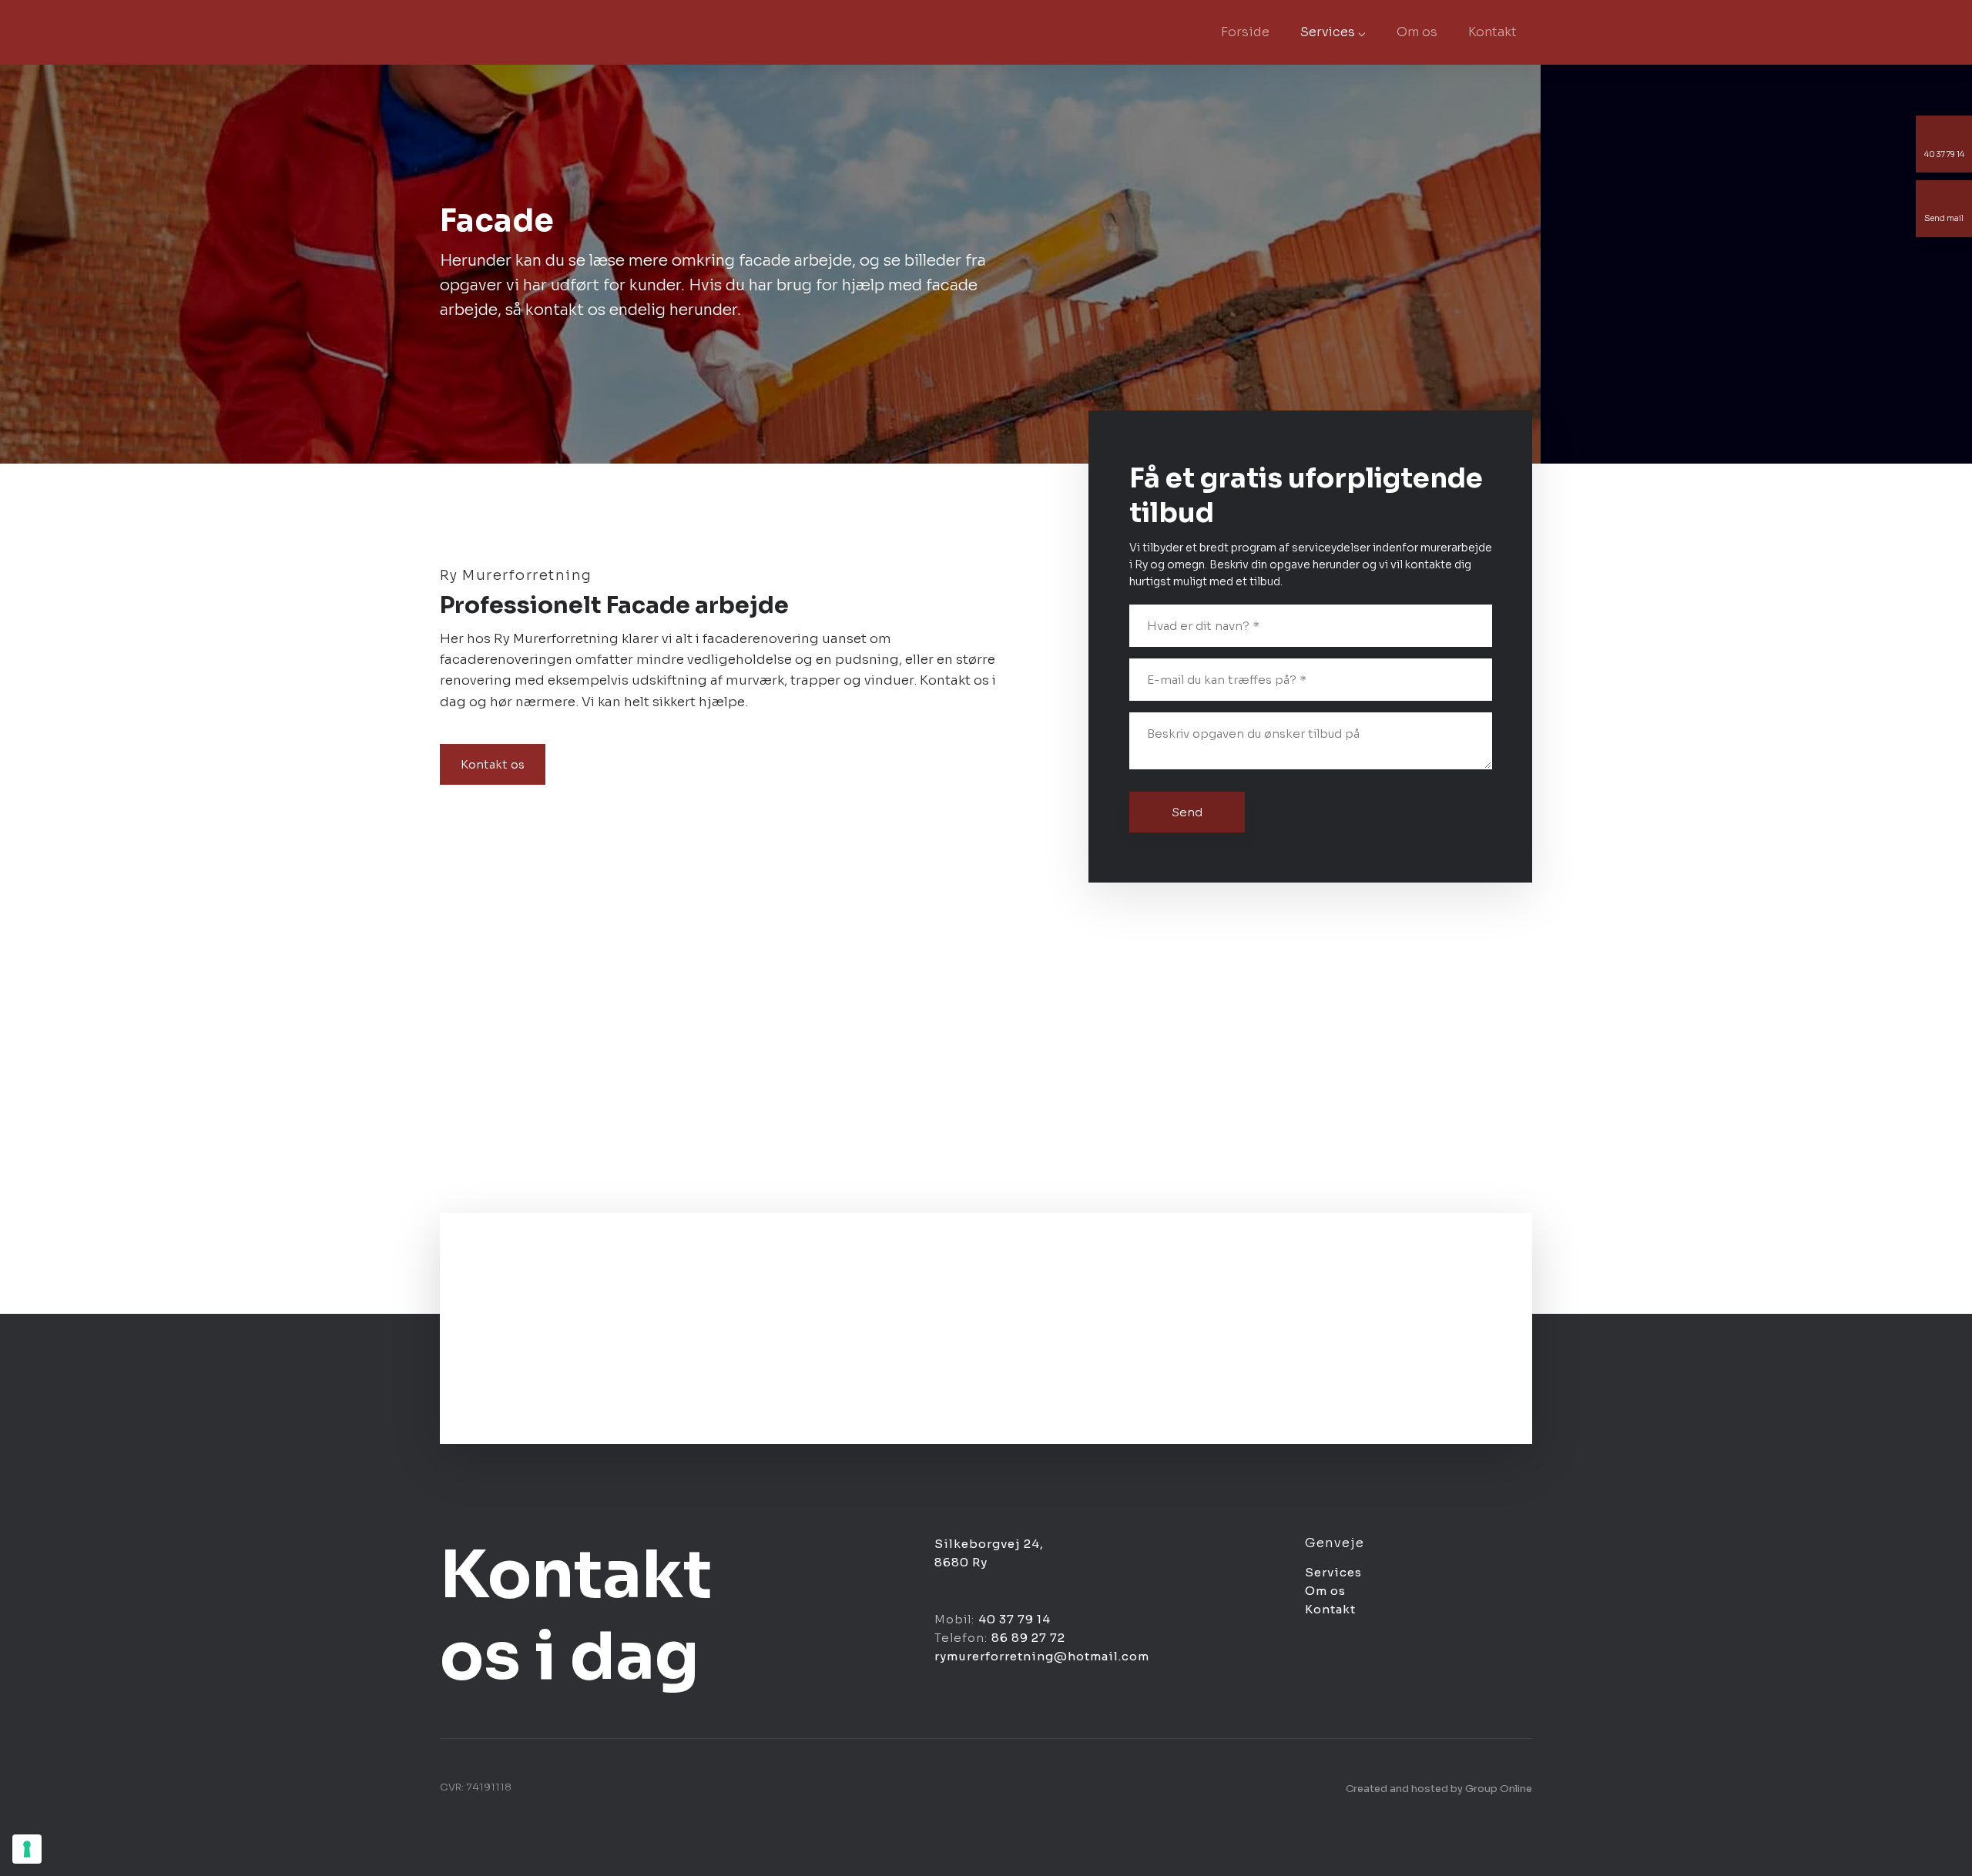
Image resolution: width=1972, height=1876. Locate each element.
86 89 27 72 (1028, 1638)
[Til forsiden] (521, 32)
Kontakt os (493, 764)
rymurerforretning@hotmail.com (1042, 1656)
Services (1333, 1572)
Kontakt (1492, 32)
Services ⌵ (1333, 32)
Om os (1417, 32)
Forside (1245, 32)
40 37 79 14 (1015, 1619)
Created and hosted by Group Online (1439, 1789)
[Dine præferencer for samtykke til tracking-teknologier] (27, 1849)
